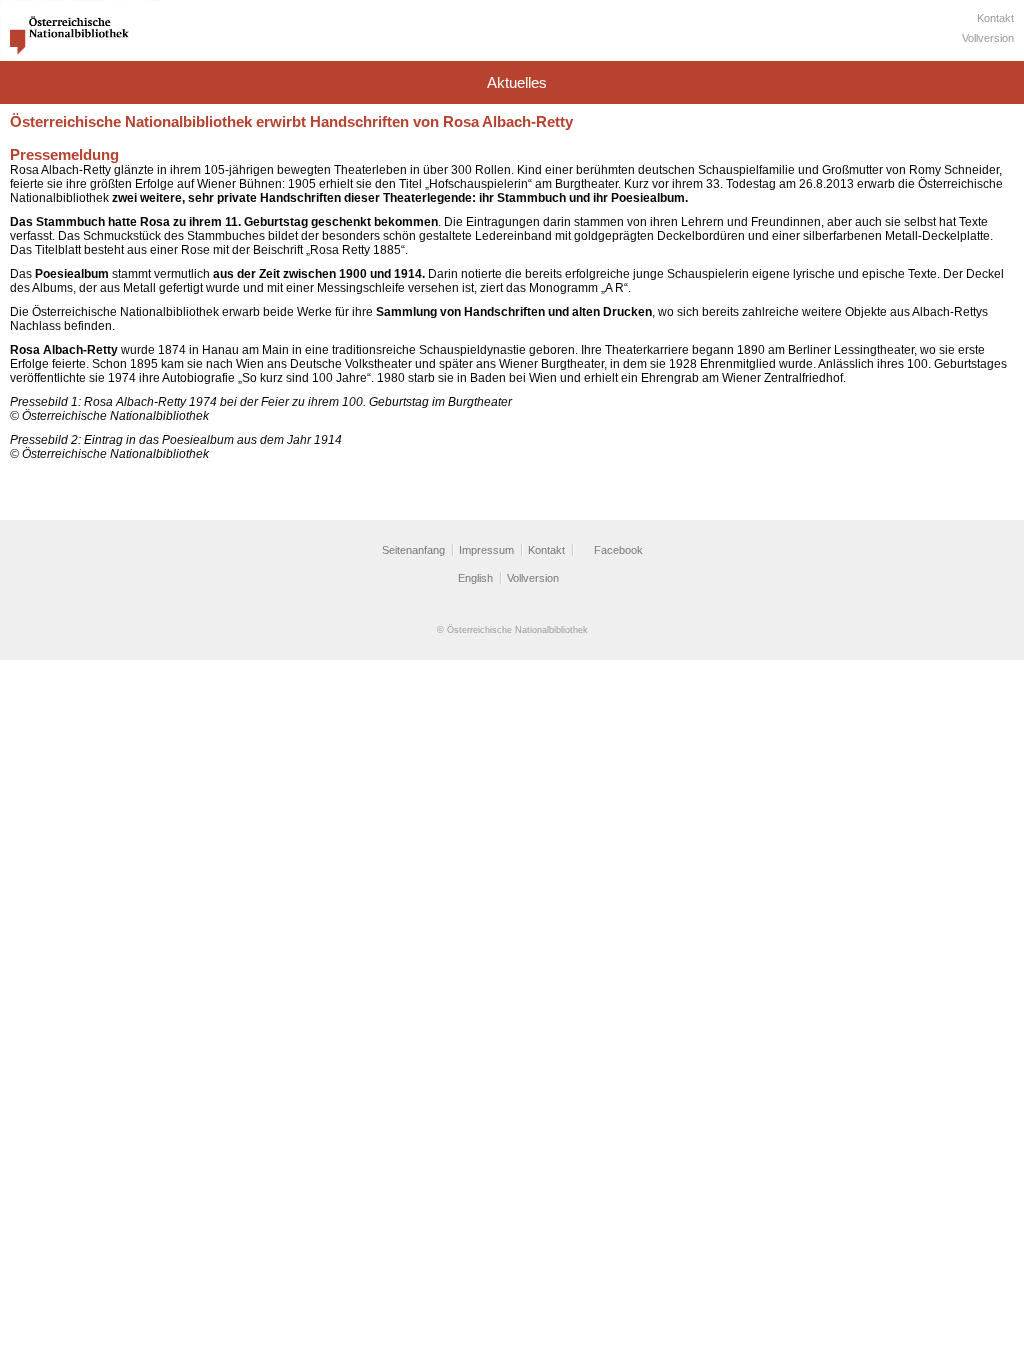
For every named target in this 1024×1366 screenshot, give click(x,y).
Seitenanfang (413, 550)
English (475, 578)
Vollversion (988, 38)
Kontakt (995, 18)
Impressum (486, 550)
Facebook (618, 550)
